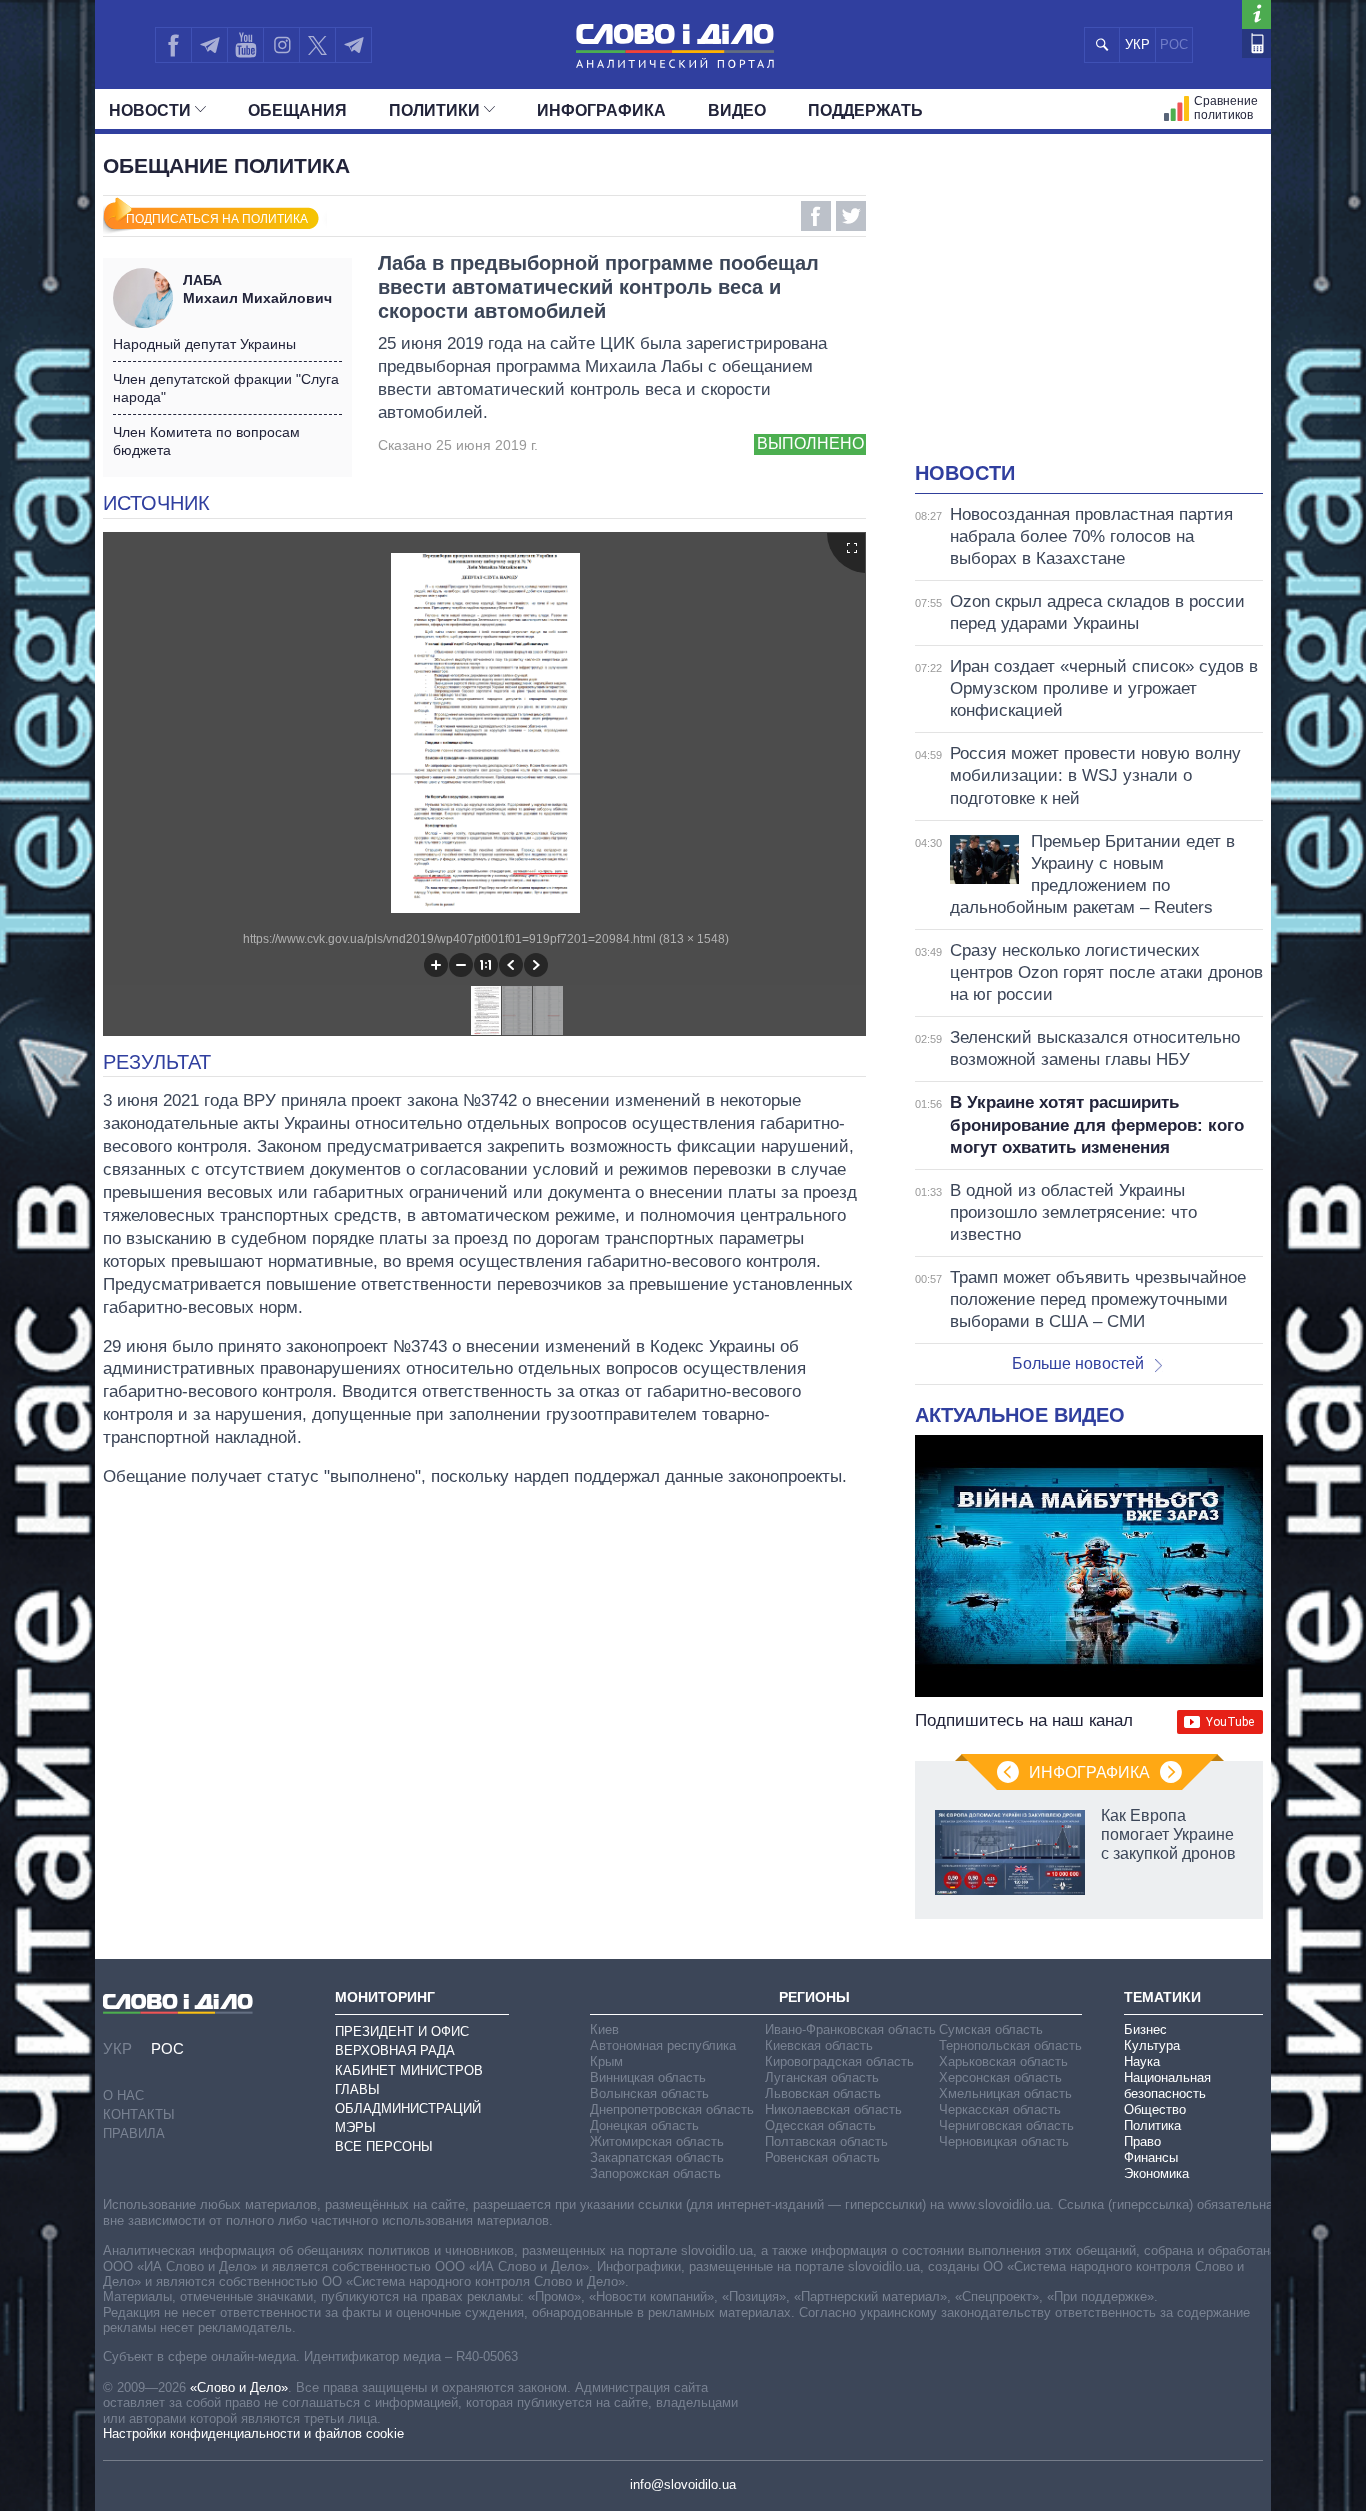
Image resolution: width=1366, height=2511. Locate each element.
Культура (1152, 2045)
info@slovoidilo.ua (683, 2484)
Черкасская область (1000, 2109)
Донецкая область (644, 2125)
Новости (150, 110)
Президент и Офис (402, 2031)
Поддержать (865, 110)
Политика (1152, 2125)
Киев (604, 2029)
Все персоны (384, 2146)
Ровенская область (822, 2157)
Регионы (814, 1997)
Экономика (1156, 2173)
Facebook (816, 216)
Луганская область (822, 2077)
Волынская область (649, 2093)
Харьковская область (1003, 2061)
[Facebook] (173, 45)
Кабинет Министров (409, 2070)
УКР (1137, 44)
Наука (1142, 2061)
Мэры (355, 2127)
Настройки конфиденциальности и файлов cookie (253, 2433)
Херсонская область (1000, 2077)
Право (1142, 2141)
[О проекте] (1256, 14)
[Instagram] (281, 45)
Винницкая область (648, 2077)
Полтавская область (826, 2141)
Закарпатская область (657, 2157)
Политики (434, 110)
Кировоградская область (839, 2061)
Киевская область (819, 2045)
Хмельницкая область (1005, 2093)
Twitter (851, 216)
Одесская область (820, 2125)
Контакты (139, 2114)
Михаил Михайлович (257, 289)
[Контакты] (1256, 43)
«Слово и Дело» (239, 2387)
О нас (123, 2095)
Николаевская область (833, 2109)
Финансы (1151, 2157)
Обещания (297, 110)
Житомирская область (657, 2141)
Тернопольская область (1010, 2045)
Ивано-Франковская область (850, 2029)
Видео (737, 110)
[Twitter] (317, 45)
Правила (134, 2133)
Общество (1155, 2109)
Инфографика (601, 110)
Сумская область (991, 2029)
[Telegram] (209, 45)
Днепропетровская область (672, 2109)
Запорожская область (655, 2173)
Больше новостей (1078, 1363)
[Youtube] (245, 45)
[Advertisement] (1089, 310)
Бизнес (1145, 2029)
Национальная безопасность (1167, 2085)
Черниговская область (1006, 2125)
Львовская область (823, 2093)
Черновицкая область (1004, 2141)
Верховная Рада (395, 2050)
